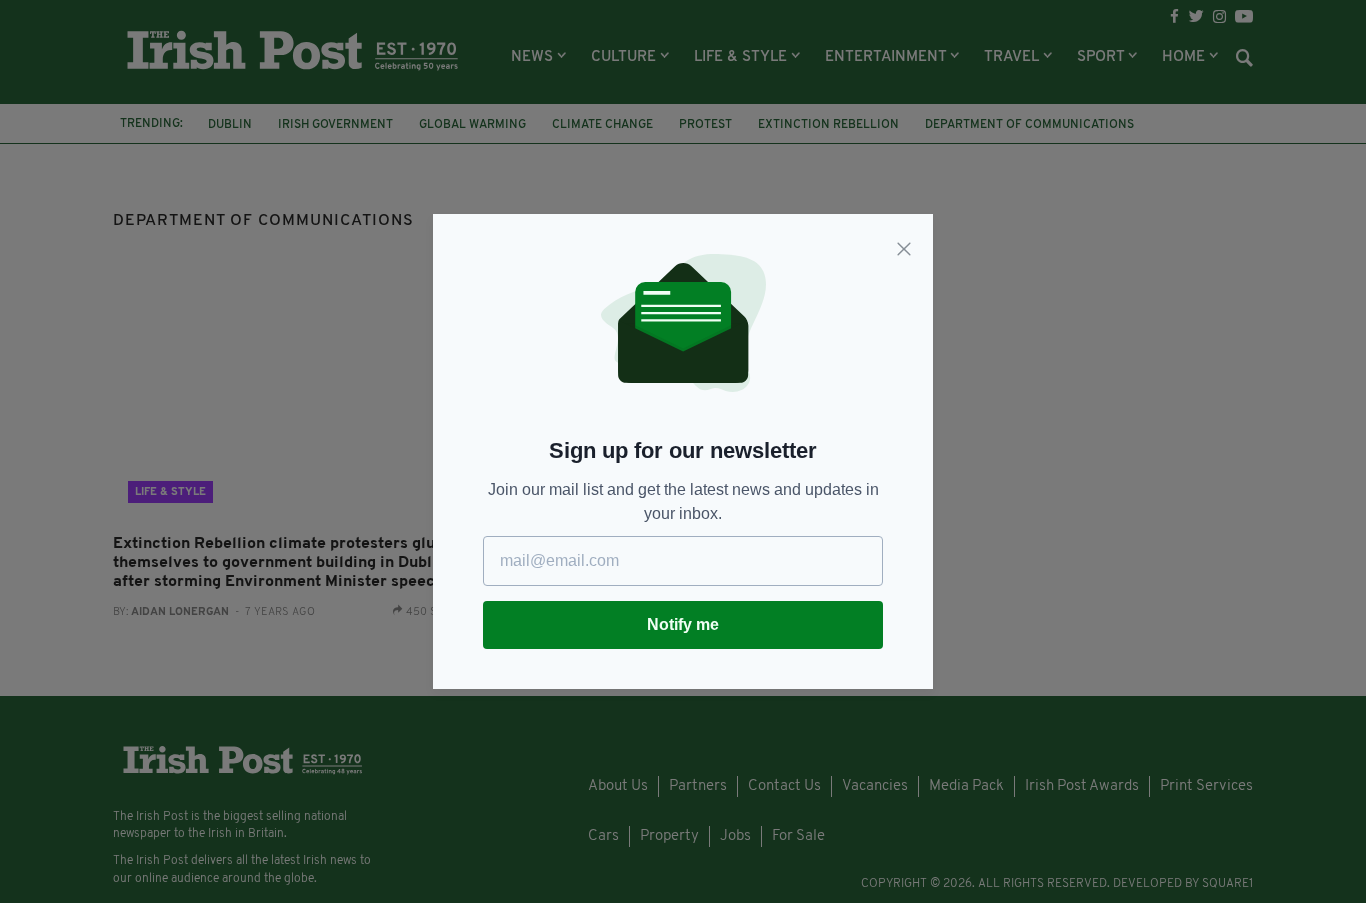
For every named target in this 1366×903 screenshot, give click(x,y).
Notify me (683, 624)
